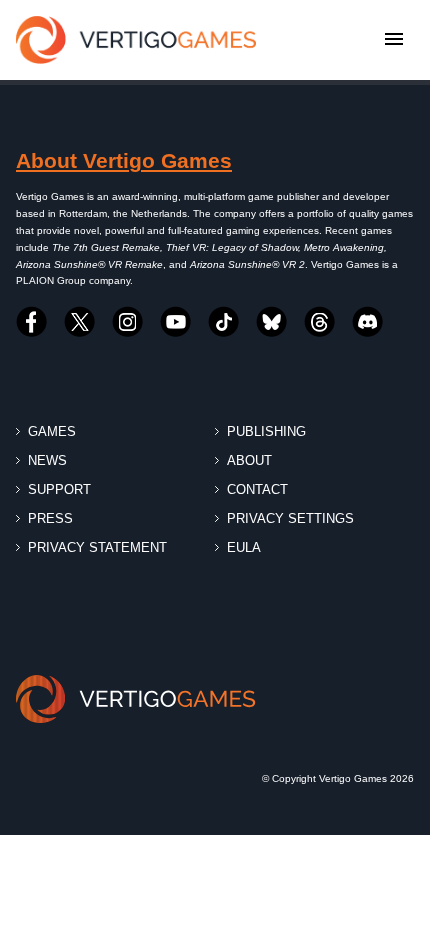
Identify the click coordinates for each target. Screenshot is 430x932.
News (47, 460)
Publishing (266, 431)
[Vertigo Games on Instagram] (128, 322)
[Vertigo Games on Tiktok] (224, 322)
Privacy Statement (97, 547)
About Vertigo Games (124, 160)
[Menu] (394, 40)
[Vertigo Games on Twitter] (80, 322)
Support (59, 489)
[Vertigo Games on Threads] (320, 322)
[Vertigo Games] (136, 40)
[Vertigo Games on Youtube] (176, 322)
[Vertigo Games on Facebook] (32, 322)
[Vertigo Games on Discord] (368, 322)
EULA (244, 547)
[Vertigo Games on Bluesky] (272, 322)
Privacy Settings (290, 518)
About (249, 460)
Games (52, 431)
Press (50, 518)
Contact (257, 489)
